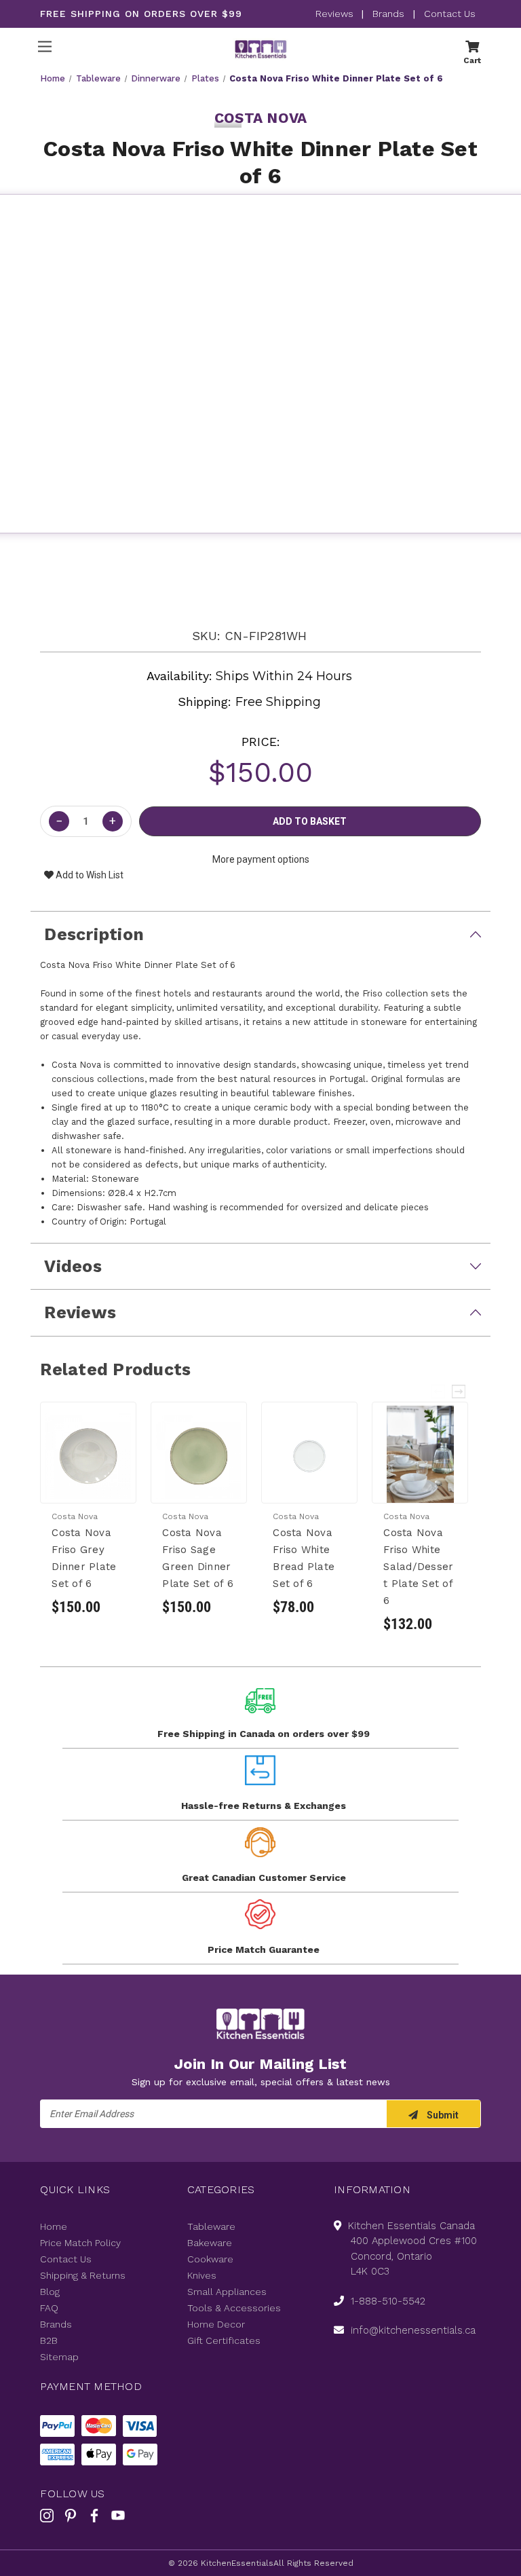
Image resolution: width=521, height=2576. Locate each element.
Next (459, 1392)
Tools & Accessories (234, 2308)
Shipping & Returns (83, 2275)
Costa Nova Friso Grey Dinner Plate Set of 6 (84, 1558)
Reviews (336, 14)
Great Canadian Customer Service (264, 1878)
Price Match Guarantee (264, 1949)
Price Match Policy (80, 2243)
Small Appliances (227, 2292)
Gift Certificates (224, 2340)
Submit (442, 2115)
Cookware (210, 2259)
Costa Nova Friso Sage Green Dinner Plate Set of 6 (198, 1558)
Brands (388, 14)
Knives (202, 2275)
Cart (472, 60)
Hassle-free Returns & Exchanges (264, 1806)
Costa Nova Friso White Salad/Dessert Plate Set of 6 (418, 1567)
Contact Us (450, 14)
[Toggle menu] (44, 46)
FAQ (49, 2308)
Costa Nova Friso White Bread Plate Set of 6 (304, 1558)
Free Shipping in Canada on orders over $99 (264, 1734)
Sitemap (59, 2357)
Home (54, 2226)
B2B (49, 2340)
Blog (50, 2292)
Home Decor (216, 2324)
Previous (439, 1392)
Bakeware (210, 2243)
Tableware (211, 2226)
